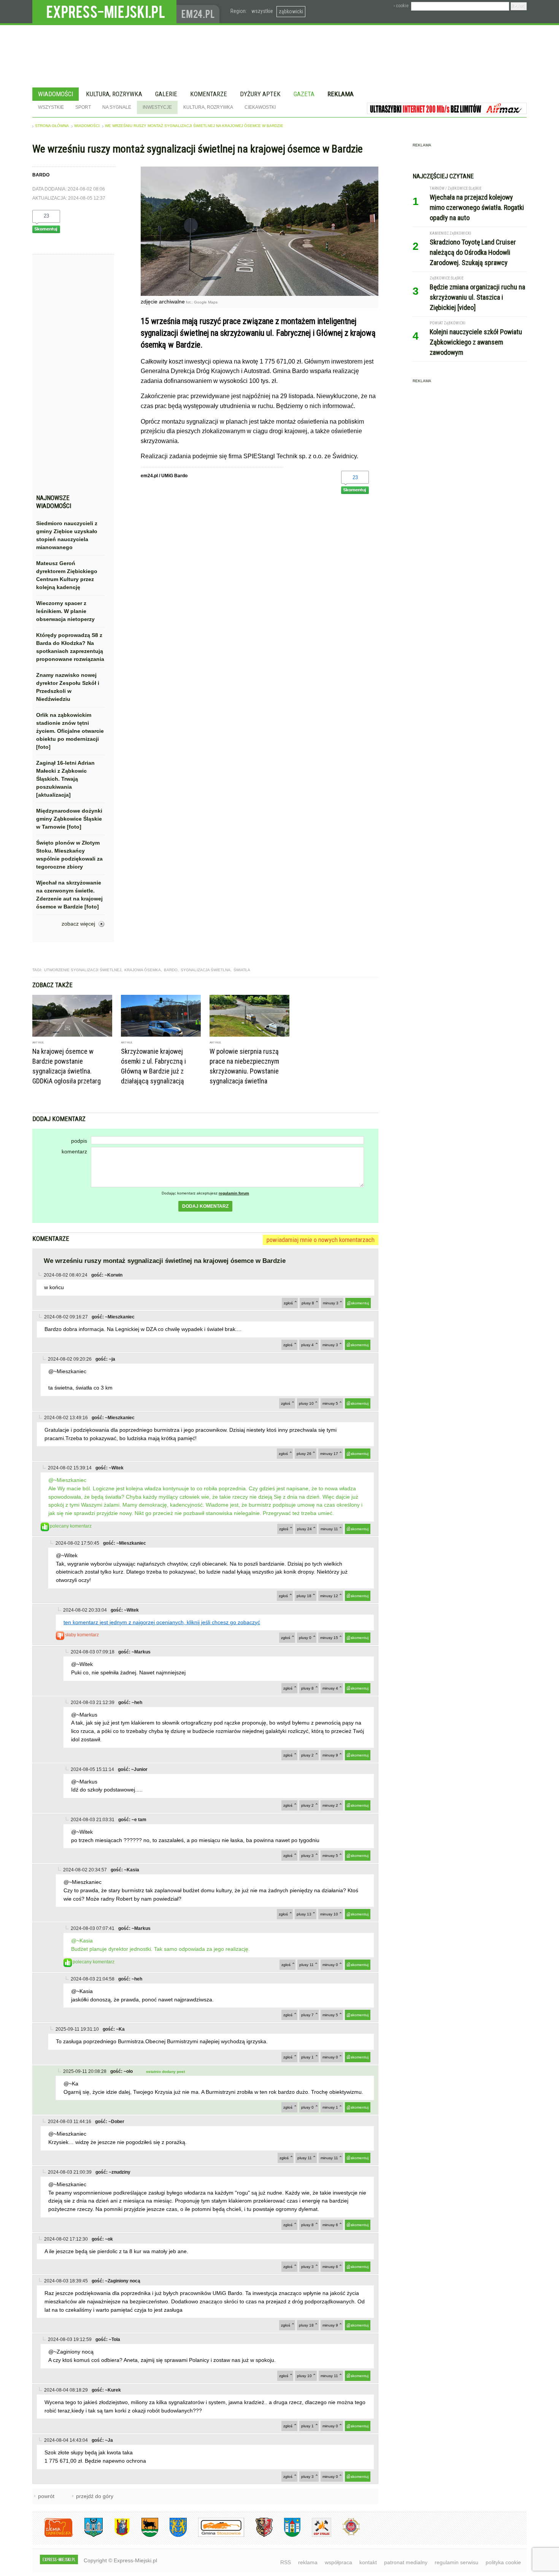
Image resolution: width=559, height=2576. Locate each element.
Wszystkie (51, 107)
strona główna (52, 126)
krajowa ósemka (143, 970)
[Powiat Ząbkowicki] (53, 2536)
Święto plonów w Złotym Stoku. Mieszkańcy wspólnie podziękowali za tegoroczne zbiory (69, 855)
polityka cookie (503, 2562)
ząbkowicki (291, 11)
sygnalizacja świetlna (206, 970)
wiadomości (87, 126)
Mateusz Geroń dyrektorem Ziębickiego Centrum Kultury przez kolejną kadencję (67, 575)
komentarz (74, 1151)
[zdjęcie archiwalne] (260, 294)
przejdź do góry (95, 2496)
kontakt (368, 2562)
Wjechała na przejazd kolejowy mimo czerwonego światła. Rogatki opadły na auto (477, 207)
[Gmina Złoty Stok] (258, 2536)
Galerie (166, 94)
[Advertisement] (70, 376)
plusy (308, 1303)
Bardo (171, 970)
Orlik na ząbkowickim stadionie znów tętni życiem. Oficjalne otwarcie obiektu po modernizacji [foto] (70, 731)
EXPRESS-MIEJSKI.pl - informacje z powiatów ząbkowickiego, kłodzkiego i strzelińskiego (104, 12)
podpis (79, 1141)
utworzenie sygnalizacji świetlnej (83, 970)
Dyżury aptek (260, 94)
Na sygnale (117, 107)
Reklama (341, 94)
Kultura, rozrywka (114, 94)
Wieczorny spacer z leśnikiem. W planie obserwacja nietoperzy (65, 611)
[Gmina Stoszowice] (215, 2536)
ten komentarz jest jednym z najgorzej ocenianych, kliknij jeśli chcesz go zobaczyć (162, 1622)
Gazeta (304, 94)
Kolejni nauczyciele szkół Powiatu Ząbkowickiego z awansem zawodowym (476, 342)
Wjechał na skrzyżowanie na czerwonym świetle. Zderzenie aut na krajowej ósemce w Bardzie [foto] (69, 895)
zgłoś (288, 1303)
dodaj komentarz (205, 1206)
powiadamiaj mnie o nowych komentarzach (321, 1240)
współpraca (338, 2562)
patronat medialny (406, 2562)
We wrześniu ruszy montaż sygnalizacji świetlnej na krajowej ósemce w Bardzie (194, 126)
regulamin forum (234, 1193)
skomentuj (360, 1303)
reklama (308, 2562)
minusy (331, 1303)
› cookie (401, 6)
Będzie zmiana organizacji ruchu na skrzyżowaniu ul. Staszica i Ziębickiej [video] (477, 297)
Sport (83, 107)
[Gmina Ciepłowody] (144, 2536)
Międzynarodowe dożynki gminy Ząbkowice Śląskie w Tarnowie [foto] (69, 819)
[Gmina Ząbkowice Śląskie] (88, 2536)
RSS (286, 2562)
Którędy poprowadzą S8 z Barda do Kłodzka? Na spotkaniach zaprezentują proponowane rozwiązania (70, 647)
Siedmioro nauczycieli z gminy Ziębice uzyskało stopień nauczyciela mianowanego (67, 535)
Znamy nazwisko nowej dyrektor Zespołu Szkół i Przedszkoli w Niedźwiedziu (68, 687)
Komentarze (209, 94)
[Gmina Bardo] (116, 2536)
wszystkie (262, 11)
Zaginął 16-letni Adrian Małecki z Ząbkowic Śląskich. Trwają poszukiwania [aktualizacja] (65, 779)
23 (46, 216)
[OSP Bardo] (345, 2534)
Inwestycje (157, 107)
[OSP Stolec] (316, 2536)
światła (242, 970)
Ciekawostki (260, 107)
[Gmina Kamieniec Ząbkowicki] (172, 2536)
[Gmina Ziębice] (287, 2536)
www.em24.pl (200, 12)
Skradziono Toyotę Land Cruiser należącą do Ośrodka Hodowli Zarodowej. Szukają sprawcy (473, 252)
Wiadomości (56, 94)
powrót (46, 2496)
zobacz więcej (78, 924)
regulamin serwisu (457, 2562)
